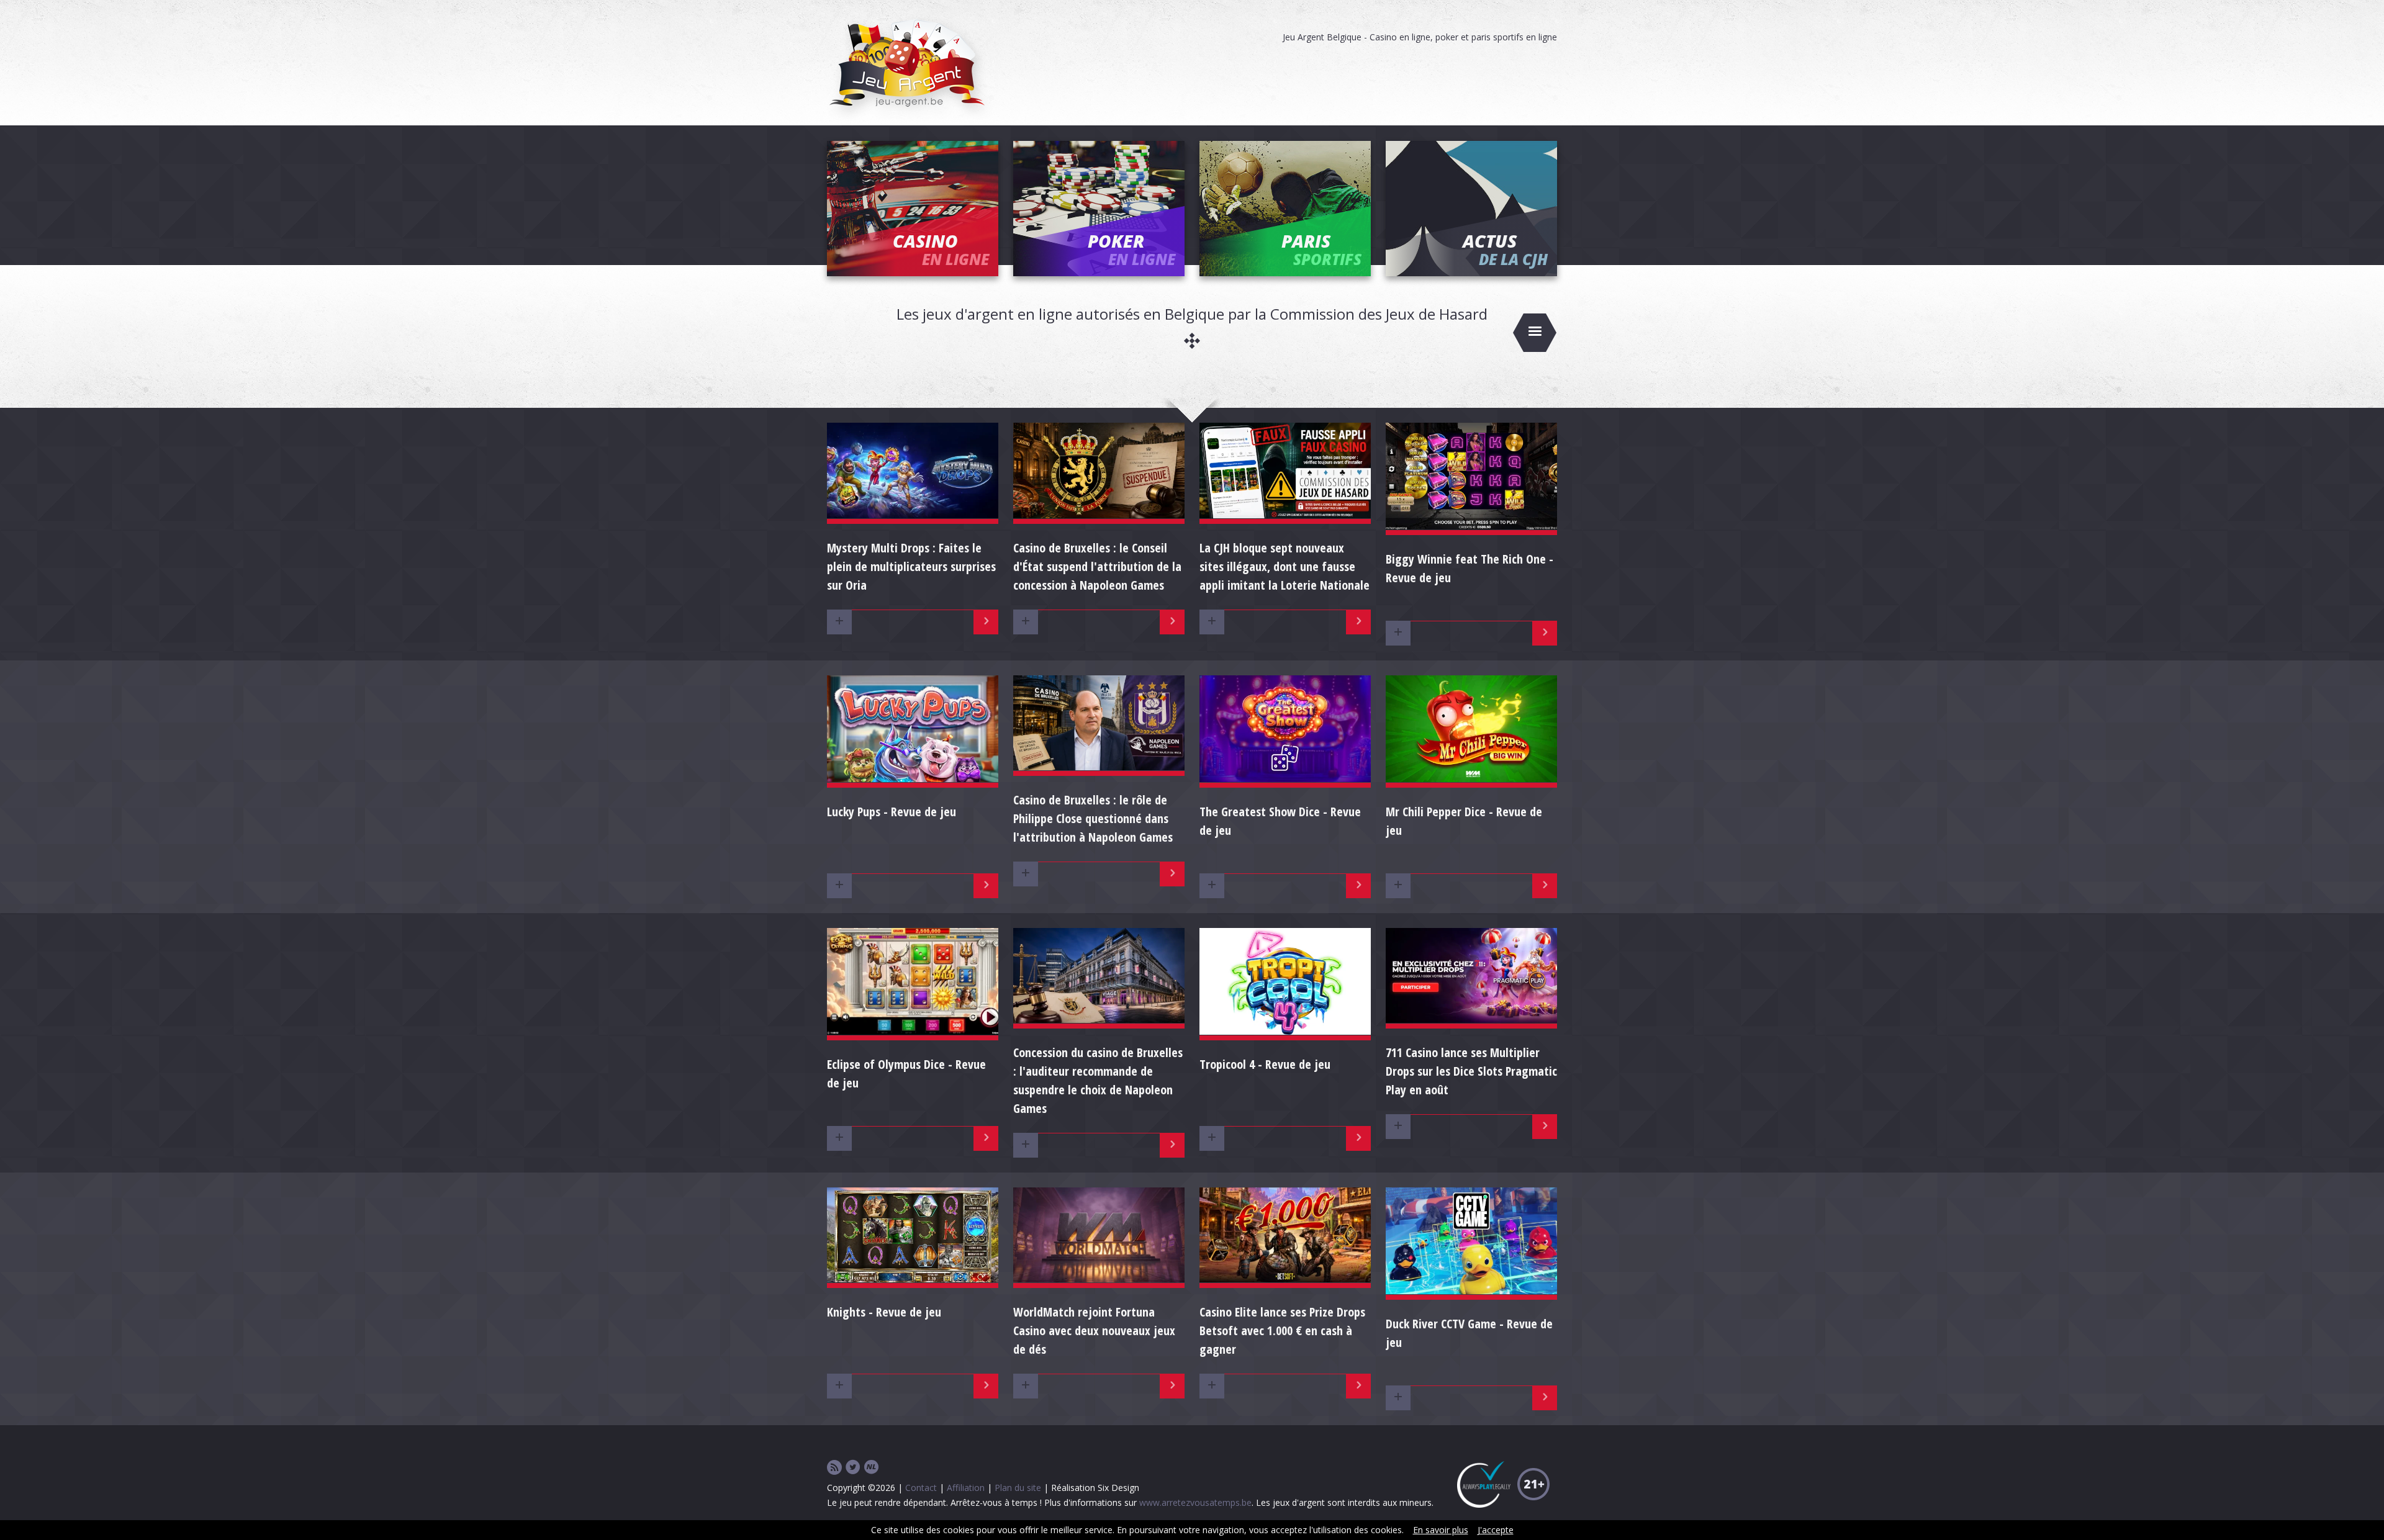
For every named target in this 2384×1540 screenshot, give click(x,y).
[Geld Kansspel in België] (872, 1468)
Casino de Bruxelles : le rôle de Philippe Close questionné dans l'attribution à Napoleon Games (1093, 818)
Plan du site (1018, 1488)
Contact (921, 1488)
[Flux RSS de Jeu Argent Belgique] (834, 1468)
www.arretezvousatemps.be (1195, 1502)
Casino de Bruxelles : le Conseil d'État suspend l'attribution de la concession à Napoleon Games (1097, 566)
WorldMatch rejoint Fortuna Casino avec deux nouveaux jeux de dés (1094, 1331)
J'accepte (1496, 1530)
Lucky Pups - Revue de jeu (892, 812)
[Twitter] (853, 1468)
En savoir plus (1441, 1530)
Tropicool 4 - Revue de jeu (1265, 1064)
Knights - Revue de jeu (884, 1312)
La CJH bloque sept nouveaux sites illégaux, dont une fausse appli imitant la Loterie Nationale (1285, 566)
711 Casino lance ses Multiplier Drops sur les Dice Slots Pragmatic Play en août (1471, 1071)
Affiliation (966, 1488)
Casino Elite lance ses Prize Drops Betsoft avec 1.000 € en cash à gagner (1282, 1331)
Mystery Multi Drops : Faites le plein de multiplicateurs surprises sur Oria (911, 566)
